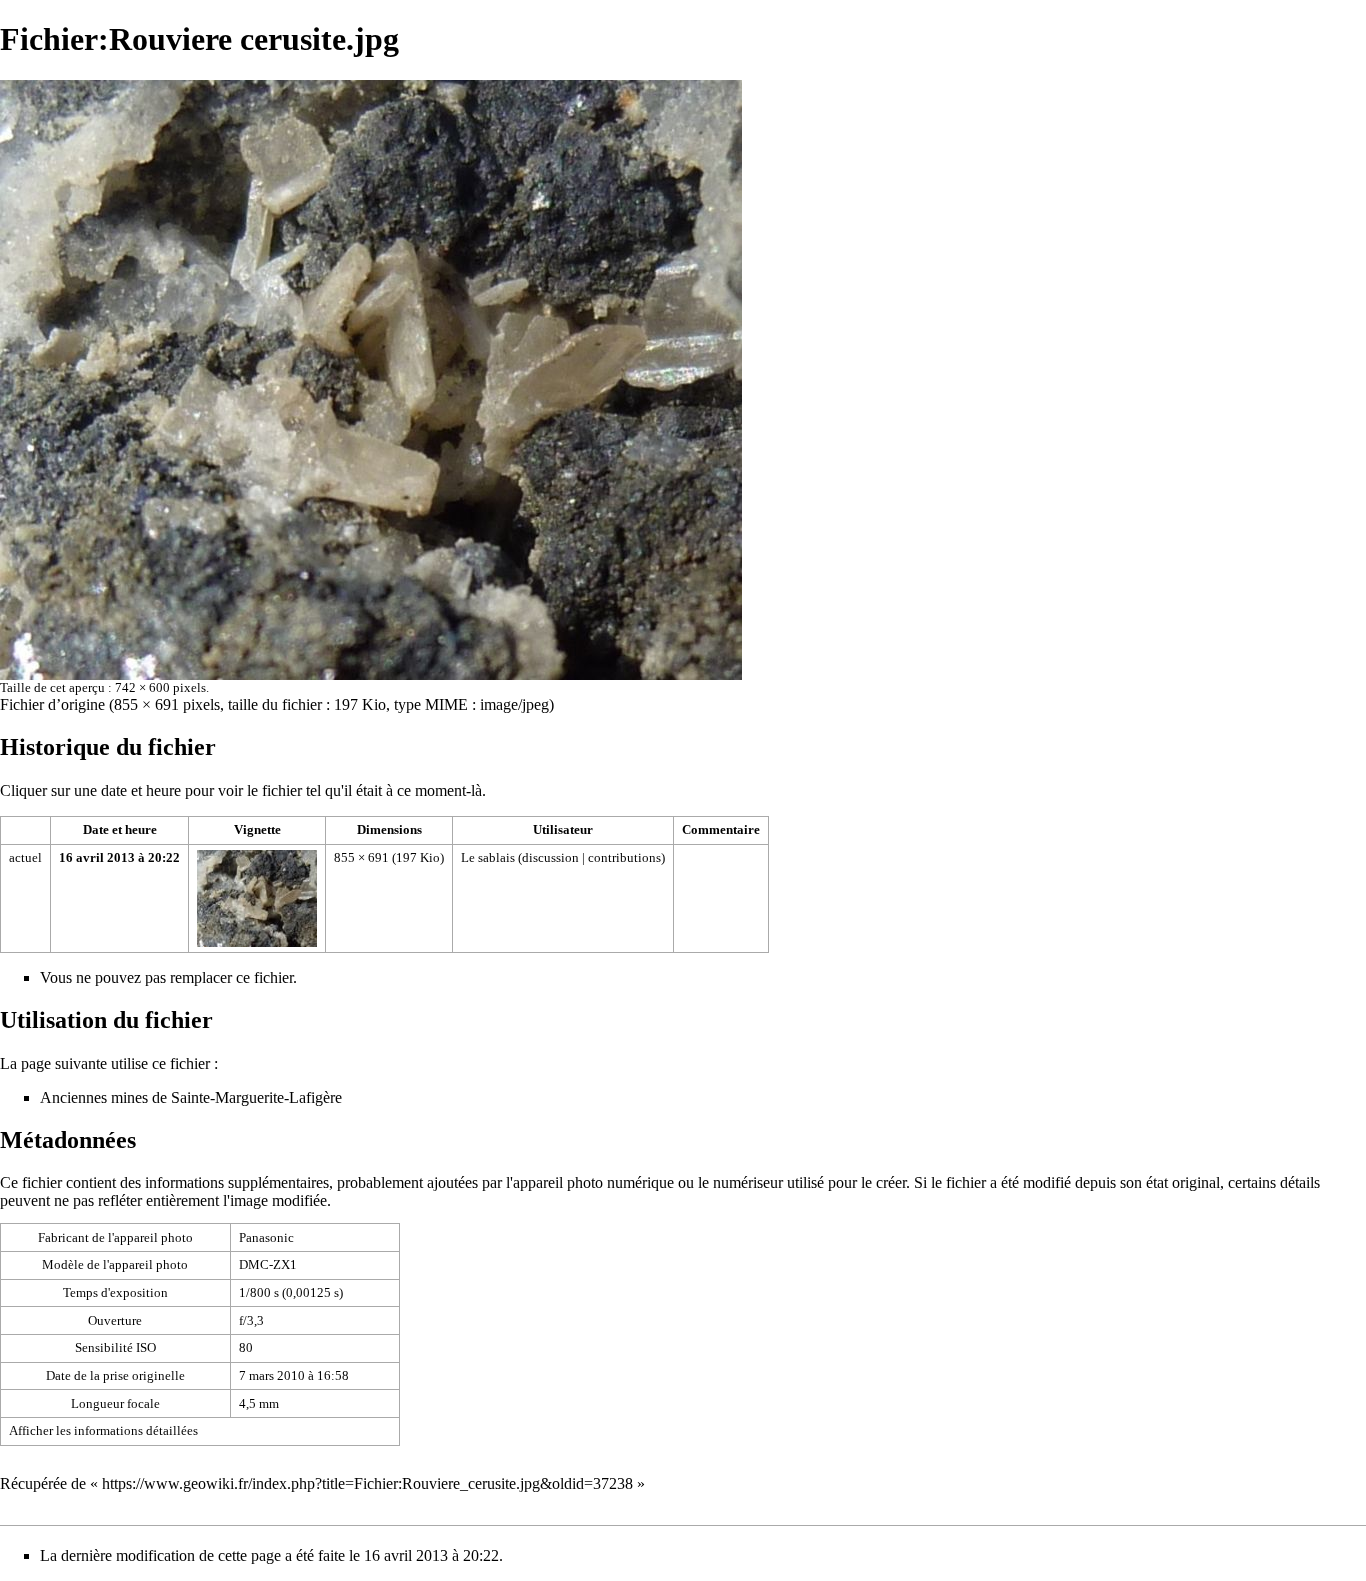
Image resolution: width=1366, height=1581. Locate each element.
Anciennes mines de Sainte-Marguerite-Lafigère (191, 1097)
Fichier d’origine (52, 704)
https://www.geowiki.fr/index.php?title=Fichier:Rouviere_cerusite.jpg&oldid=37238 (367, 1483)
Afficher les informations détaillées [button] (103, 1430)
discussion (550, 857)
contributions (624, 857)
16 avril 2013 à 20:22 (119, 857)
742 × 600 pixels (160, 687)
